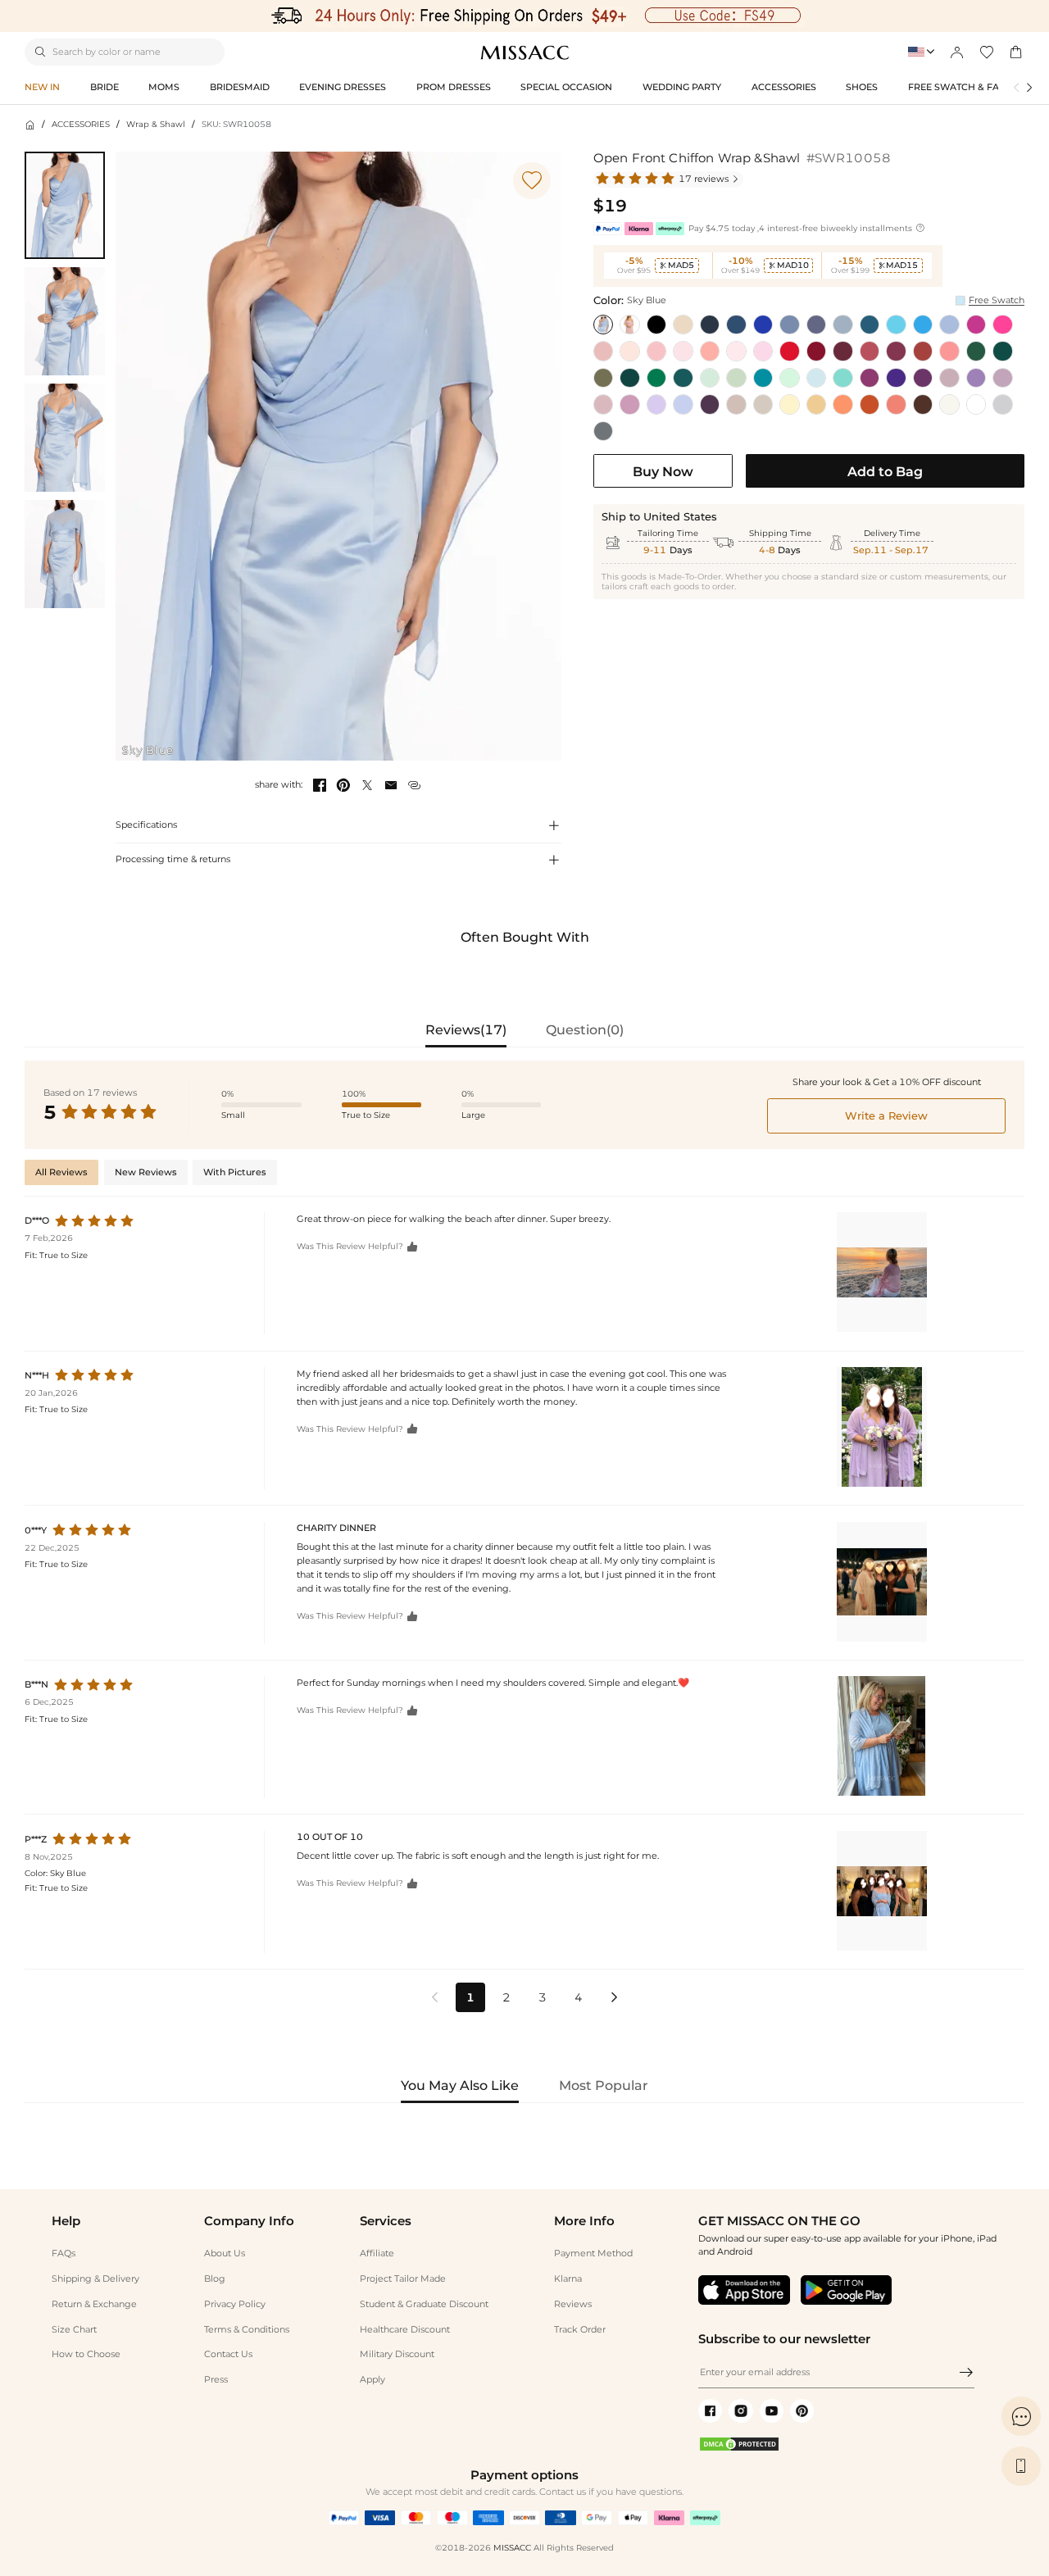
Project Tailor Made (403, 2278)
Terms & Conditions (247, 2329)
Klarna (568, 2278)
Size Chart (74, 2329)
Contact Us (228, 2354)
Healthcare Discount (405, 2329)
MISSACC (512, 2548)
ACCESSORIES (81, 124)
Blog (215, 2278)
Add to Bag (885, 471)
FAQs (64, 2253)
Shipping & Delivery (95, 2278)
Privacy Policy (235, 2304)
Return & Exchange (94, 2304)
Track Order (580, 2329)
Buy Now (663, 471)
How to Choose (86, 2354)
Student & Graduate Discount (424, 2304)
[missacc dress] (524, 16)
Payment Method (593, 2253)
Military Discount (397, 2354)
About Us (225, 2253)
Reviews (573, 2304)
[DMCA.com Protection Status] (739, 2449)
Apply (372, 2379)
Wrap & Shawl (156, 124)
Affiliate (377, 2253)
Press (216, 2379)
